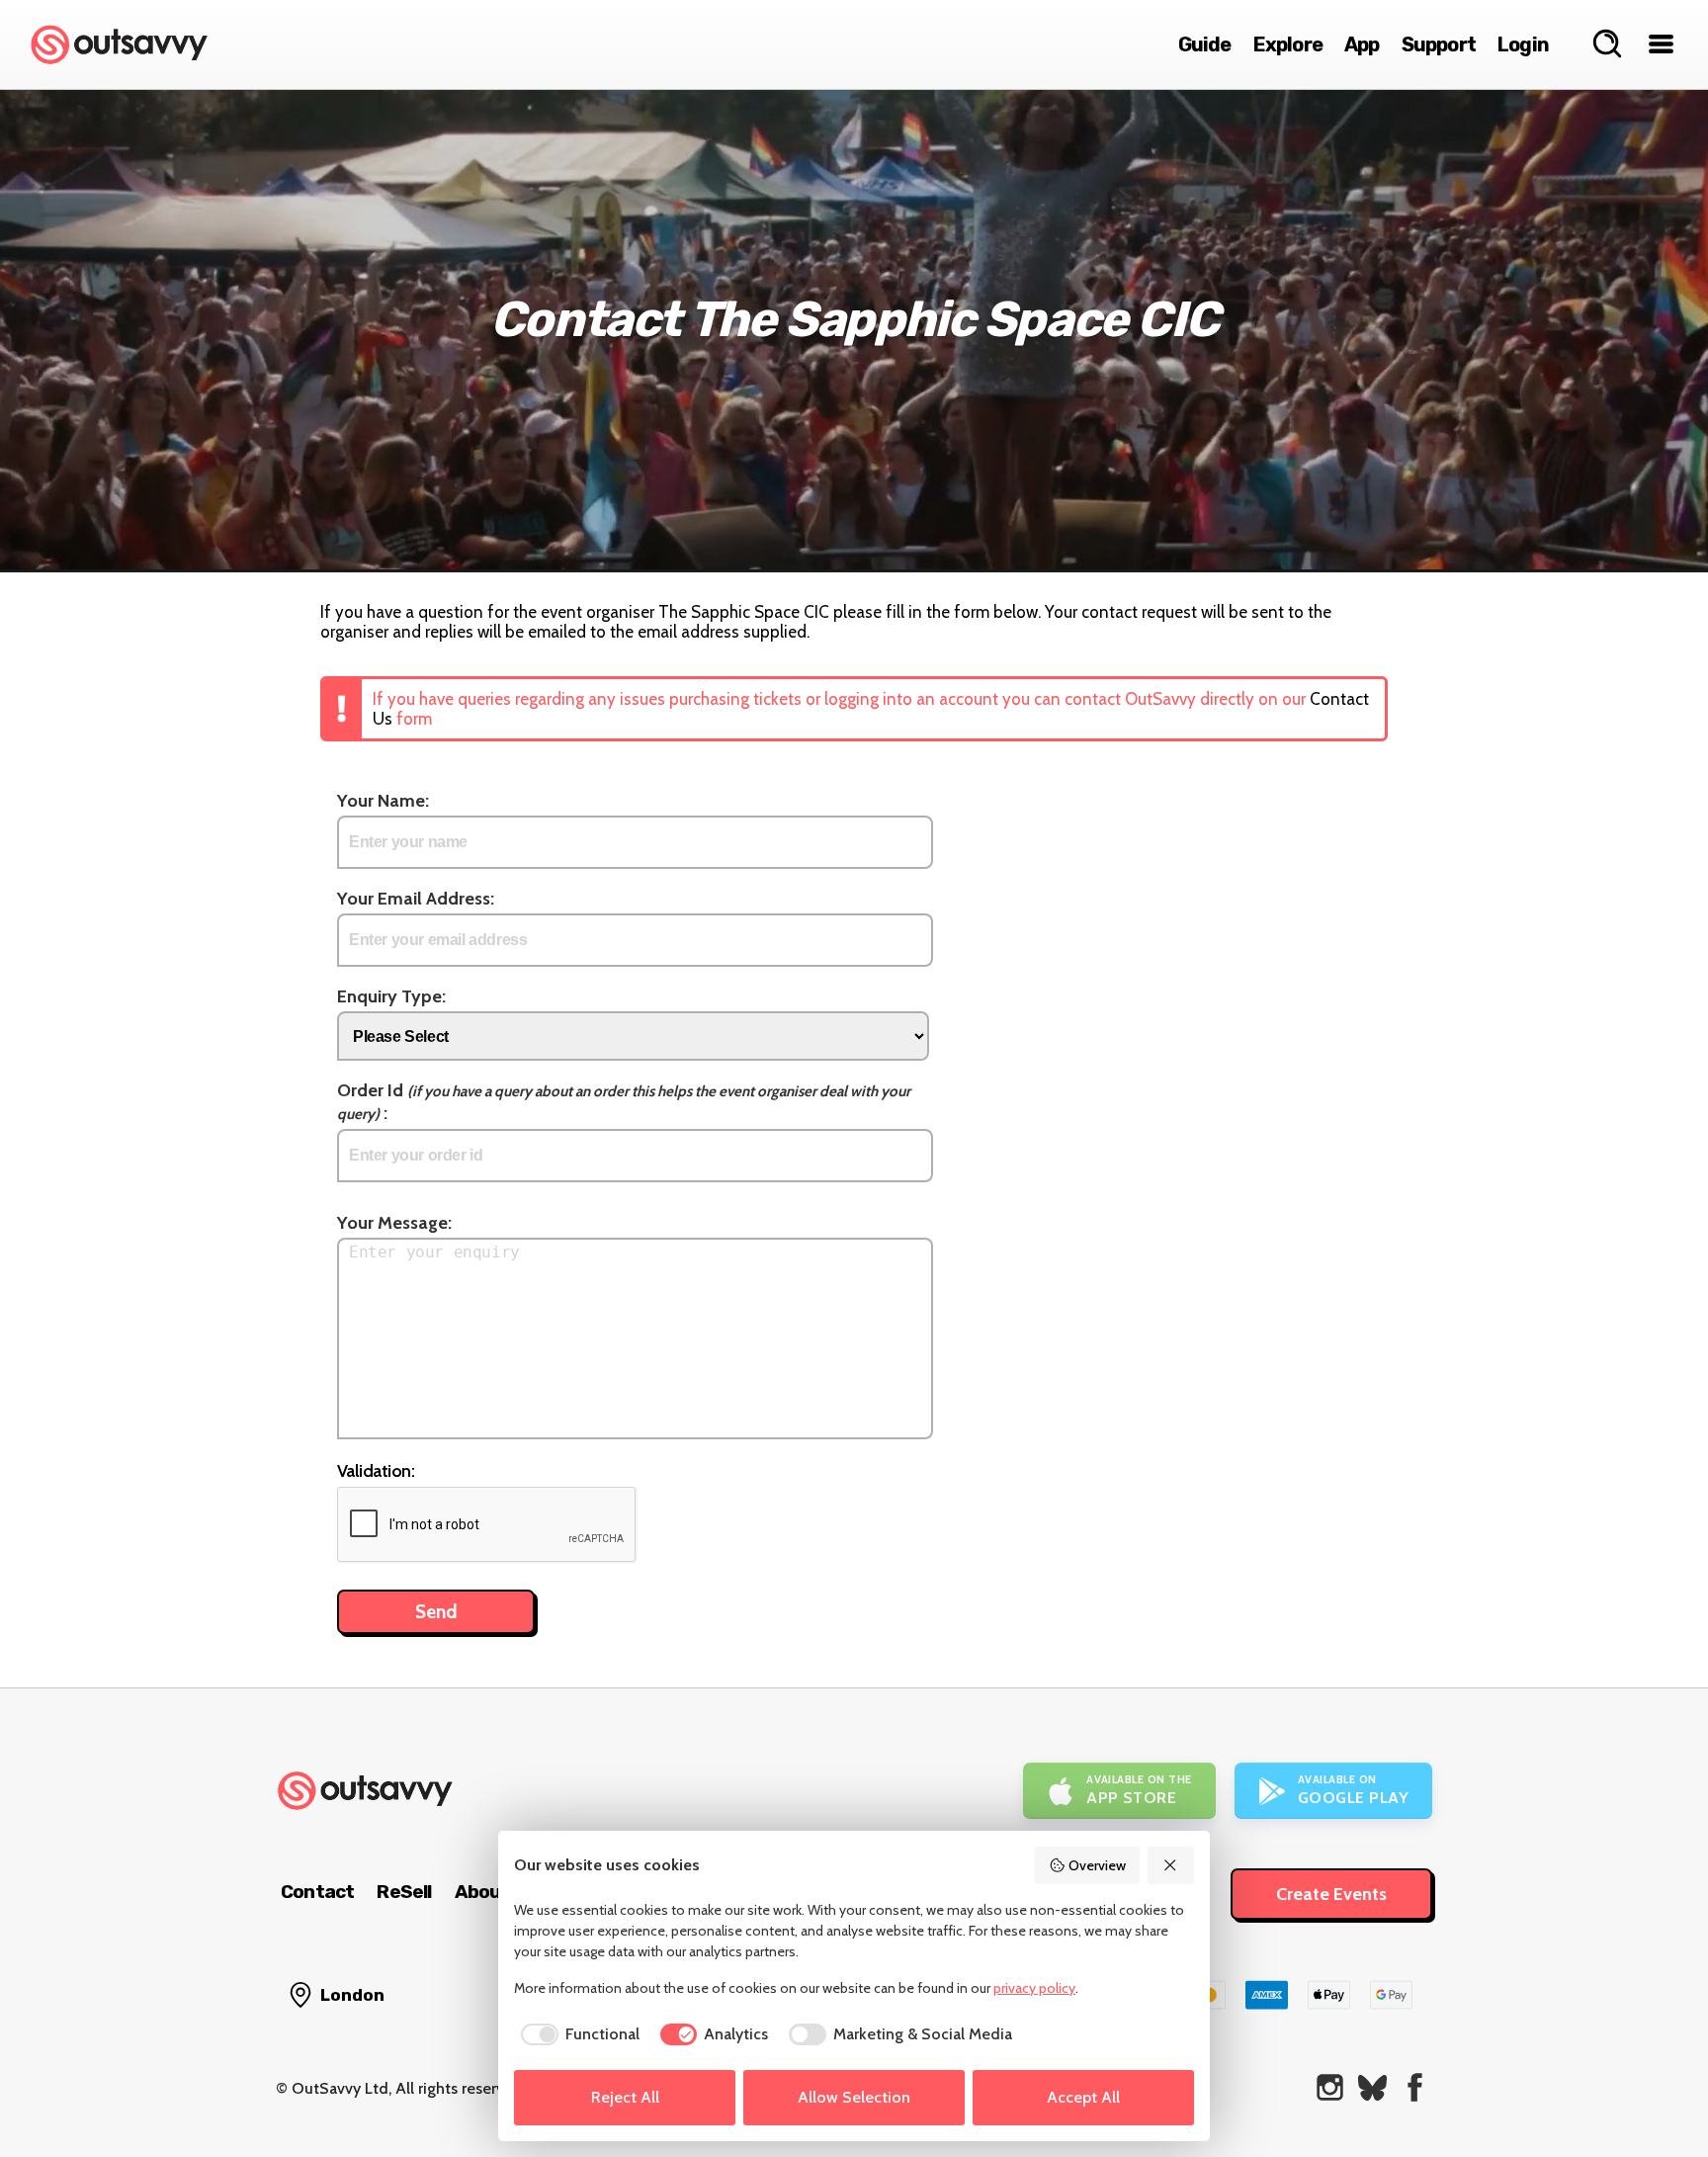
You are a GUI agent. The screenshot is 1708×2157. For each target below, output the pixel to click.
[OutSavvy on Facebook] (1415, 2087)
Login (1523, 44)
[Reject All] (1171, 1865)
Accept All (1083, 2097)
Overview (1097, 1865)
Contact (317, 1892)
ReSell (404, 1892)
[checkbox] (577, 2034)
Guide (1205, 44)
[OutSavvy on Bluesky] (1372, 2087)
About (482, 1892)
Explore (1288, 44)
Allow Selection (854, 2097)
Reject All (625, 2097)
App (1362, 44)
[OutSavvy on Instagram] (1330, 2087)
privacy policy (1034, 1988)
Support (1439, 44)
